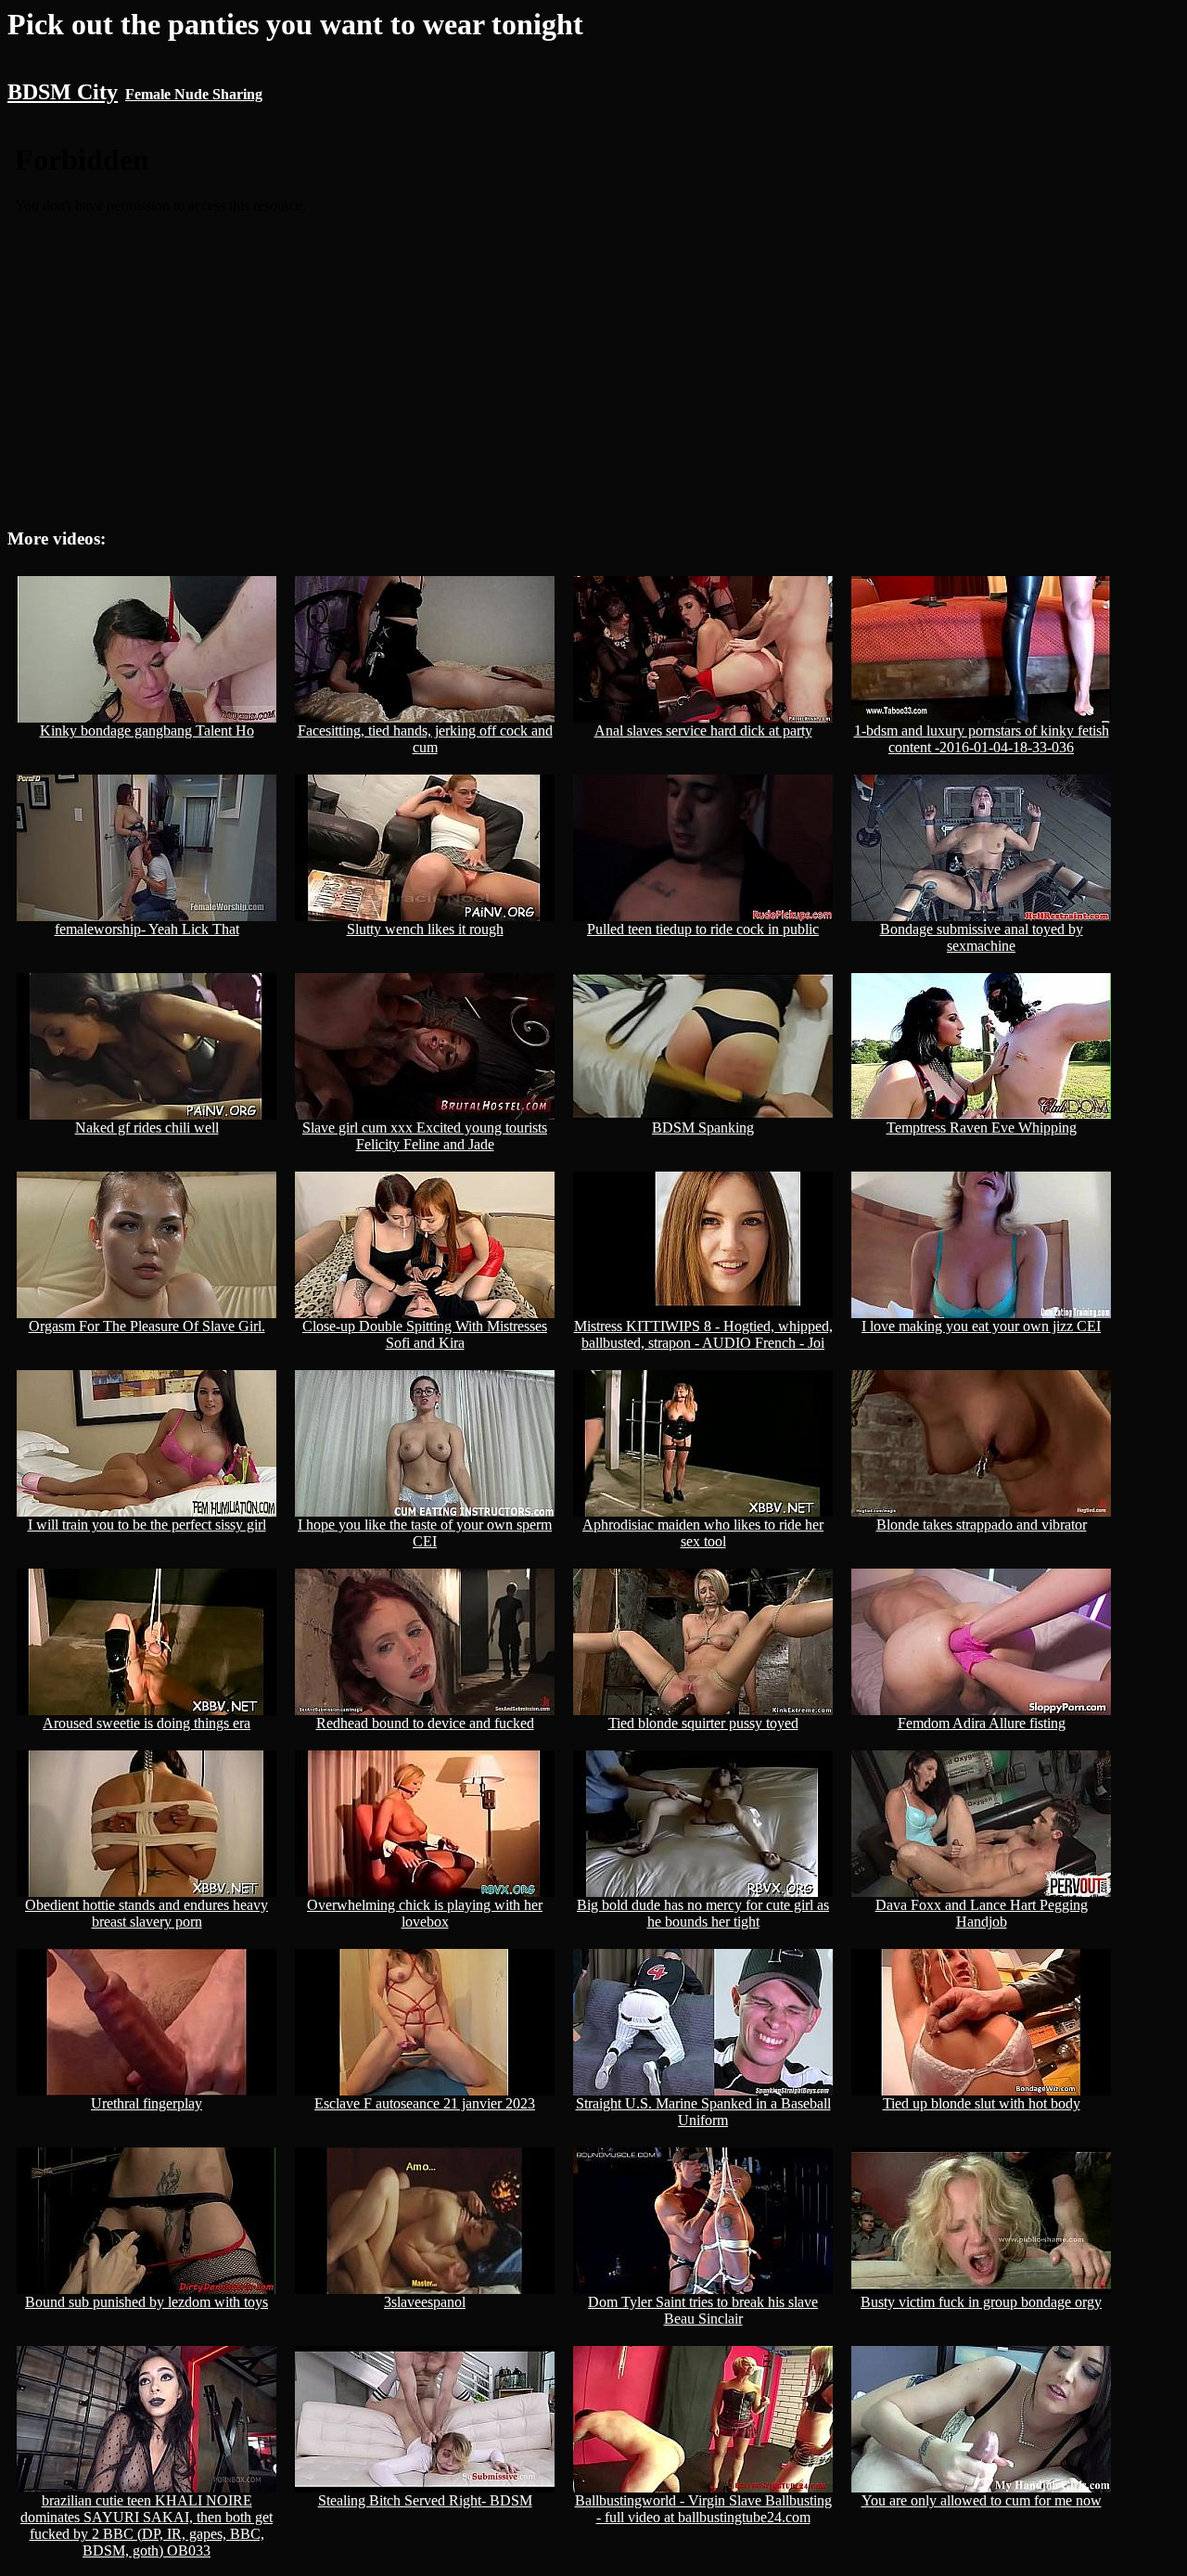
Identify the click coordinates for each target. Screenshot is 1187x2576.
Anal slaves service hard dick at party (703, 731)
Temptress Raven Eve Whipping (982, 1128)
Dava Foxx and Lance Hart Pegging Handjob (982, 1913)
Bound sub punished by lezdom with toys (147, 2302)
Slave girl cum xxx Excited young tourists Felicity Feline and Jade (425, 1136)
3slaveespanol (425, 2302)
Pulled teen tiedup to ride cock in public (703, 929)
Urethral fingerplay (147, 2103)
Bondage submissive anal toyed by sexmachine (982, 937)
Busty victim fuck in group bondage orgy (981, 2302)
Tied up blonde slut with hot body (982, 2103)
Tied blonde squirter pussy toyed (703, 1723)
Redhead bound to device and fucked (425, 1723)
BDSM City (63, 92)
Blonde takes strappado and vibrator (982, 1525)
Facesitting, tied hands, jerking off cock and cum (425, 739)
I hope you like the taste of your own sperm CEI (425, 1533)
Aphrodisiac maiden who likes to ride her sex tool (703, 1533)
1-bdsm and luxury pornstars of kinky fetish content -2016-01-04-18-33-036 (982, 739)
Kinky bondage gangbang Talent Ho (147, 731)
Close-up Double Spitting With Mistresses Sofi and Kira (425, 1334)
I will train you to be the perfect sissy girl (147, 1525)
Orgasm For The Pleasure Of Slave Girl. (147, 1326)
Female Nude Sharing (194, 94)
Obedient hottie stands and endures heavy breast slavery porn (147, 1913)
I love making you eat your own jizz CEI (981, 1326)
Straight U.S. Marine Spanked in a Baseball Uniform (703, 2112)
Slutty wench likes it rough (425, 929)
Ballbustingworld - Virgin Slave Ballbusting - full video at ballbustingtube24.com (703, 2509)
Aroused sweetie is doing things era (147, 1723)
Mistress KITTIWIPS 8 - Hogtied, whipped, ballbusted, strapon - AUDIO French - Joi (703, 1334)
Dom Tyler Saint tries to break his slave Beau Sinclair (703, 2310)
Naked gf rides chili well (147, 1128)
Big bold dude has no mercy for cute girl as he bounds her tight (703, 1913)
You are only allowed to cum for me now (982, 2500)
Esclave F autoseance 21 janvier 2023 (425, 2103)
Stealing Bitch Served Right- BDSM (425, 2500)
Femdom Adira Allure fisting (982, 1723)
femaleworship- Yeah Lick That (147, 929)
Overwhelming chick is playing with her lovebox (425, 1913)
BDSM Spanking (703, 1128)
